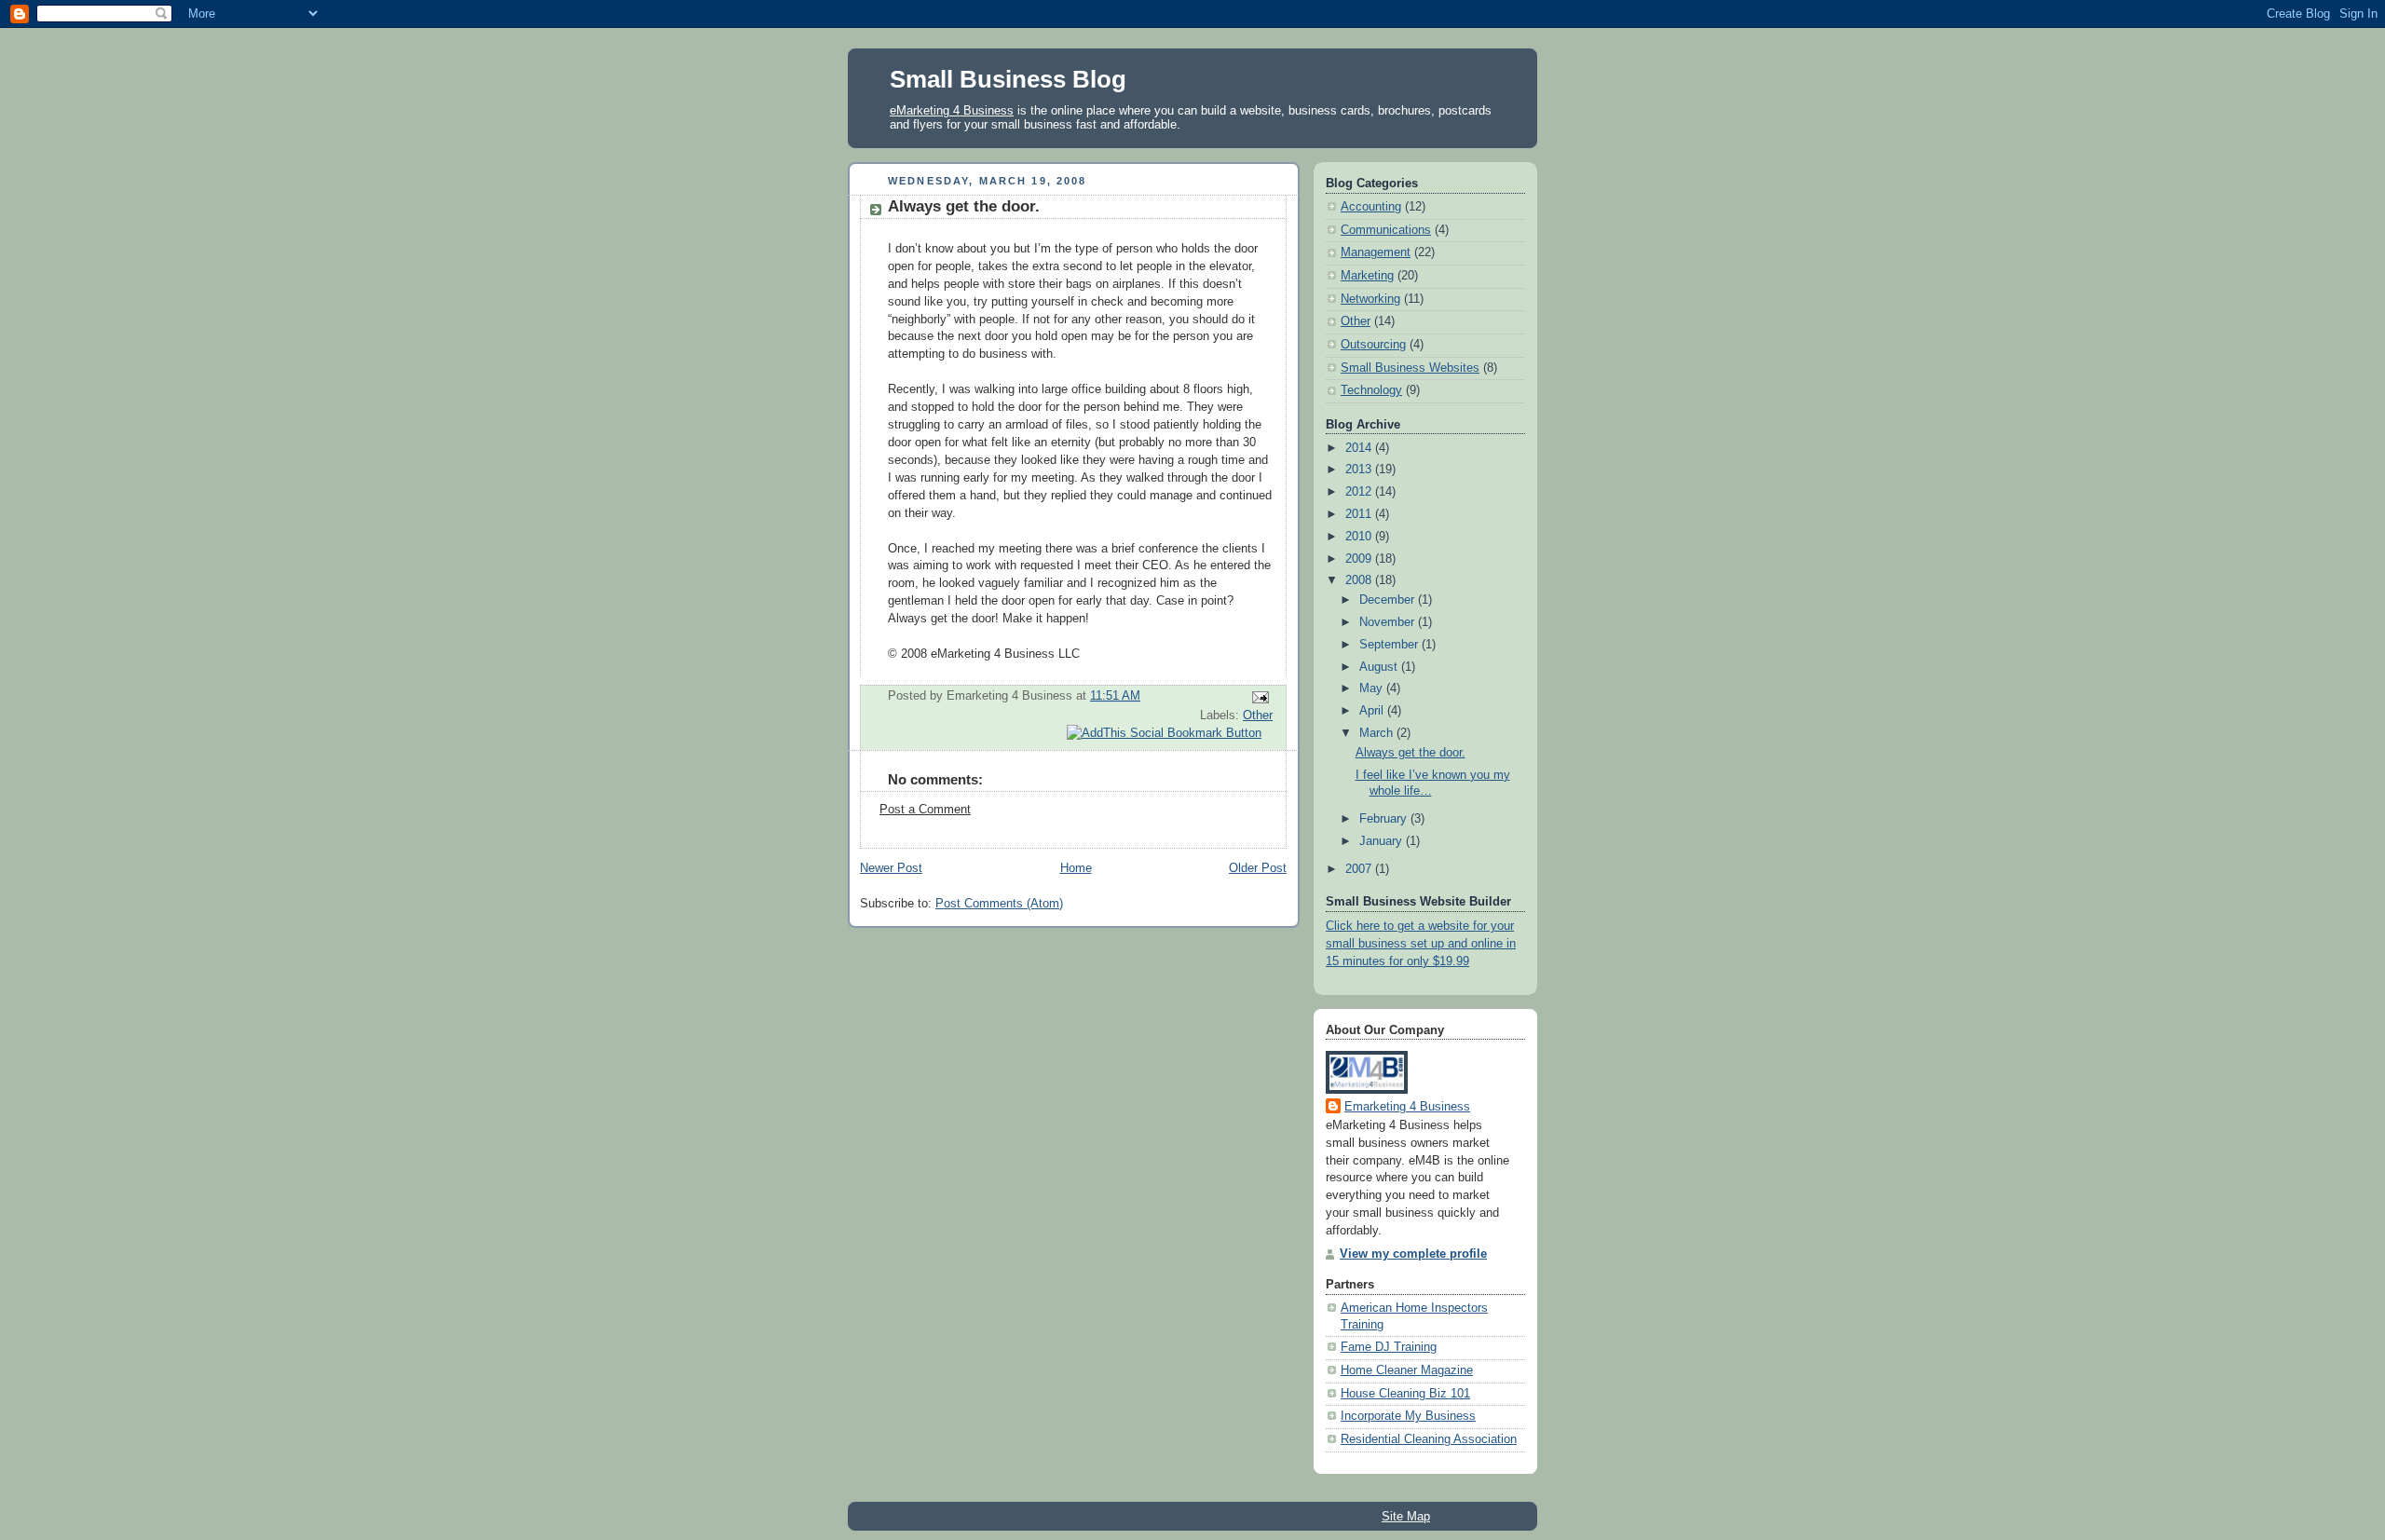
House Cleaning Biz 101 (1405, 1394)
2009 (1360, 559)
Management (1376, 252)
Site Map (1406, 1516)
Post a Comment (925, 810)
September (1390, 645)
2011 (1360, 514)
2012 (1360, 492)
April (1373, 711)
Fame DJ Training (1389, 1347)
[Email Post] (1258, 697)
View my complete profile (1413, 1254)
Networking (1370, 299)
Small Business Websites (1410, 368)
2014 (1360, 448)
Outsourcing (1373, 345)
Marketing (1367, 276)
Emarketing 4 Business (1407, 1107)
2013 (1360, 470)
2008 (1360, 580)
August (1380, 667)
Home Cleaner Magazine (1407, 1370)
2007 (1360, 869)
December (1389, 600)
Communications (1386, 230)
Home (1076, 868)
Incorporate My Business (1408, 1416)
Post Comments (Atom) (999, 904)
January (1383, 841)
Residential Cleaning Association (1429, 1439)
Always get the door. (964, 206)
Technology (1371, 390)
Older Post (1258, 868)
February (1385, 819)
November (1389, 622)
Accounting (1371, 207)
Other (1258, 715)
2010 (1360, 537)
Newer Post (891, 868)
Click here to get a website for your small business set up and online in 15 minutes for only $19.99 (1421, 944)
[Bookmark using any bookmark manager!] (1164, 733)
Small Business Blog (1008, 79)
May (1373, 688)
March (1378, 733)
